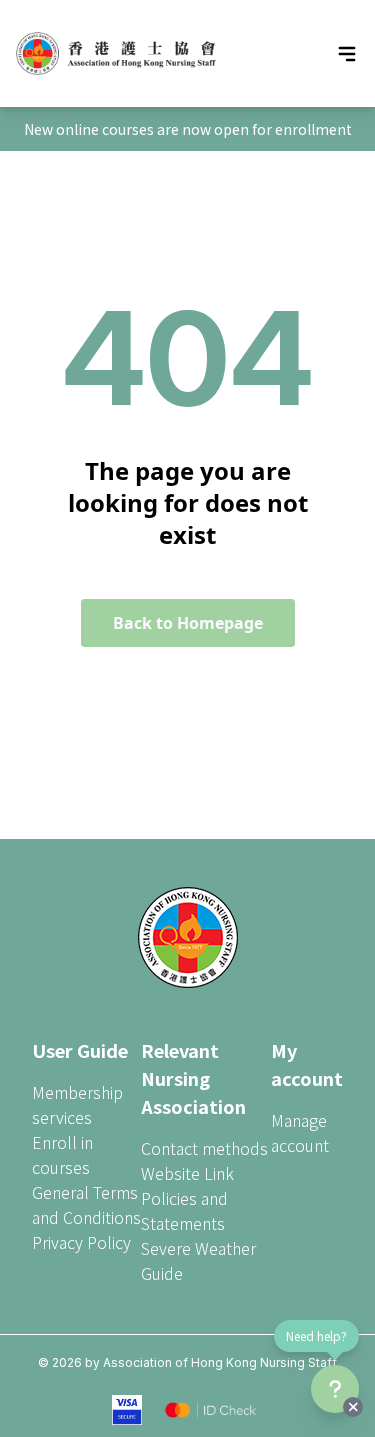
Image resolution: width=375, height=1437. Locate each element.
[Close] (353, 1407)
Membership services (77, 1104)
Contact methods (204, 1148)
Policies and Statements (184, 1210)
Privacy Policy (81, 1242)
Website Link (187, 1173)
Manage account (300, 1132)
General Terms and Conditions (86, 1204)
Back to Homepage (188, 623)
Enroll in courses (62, 1154)
